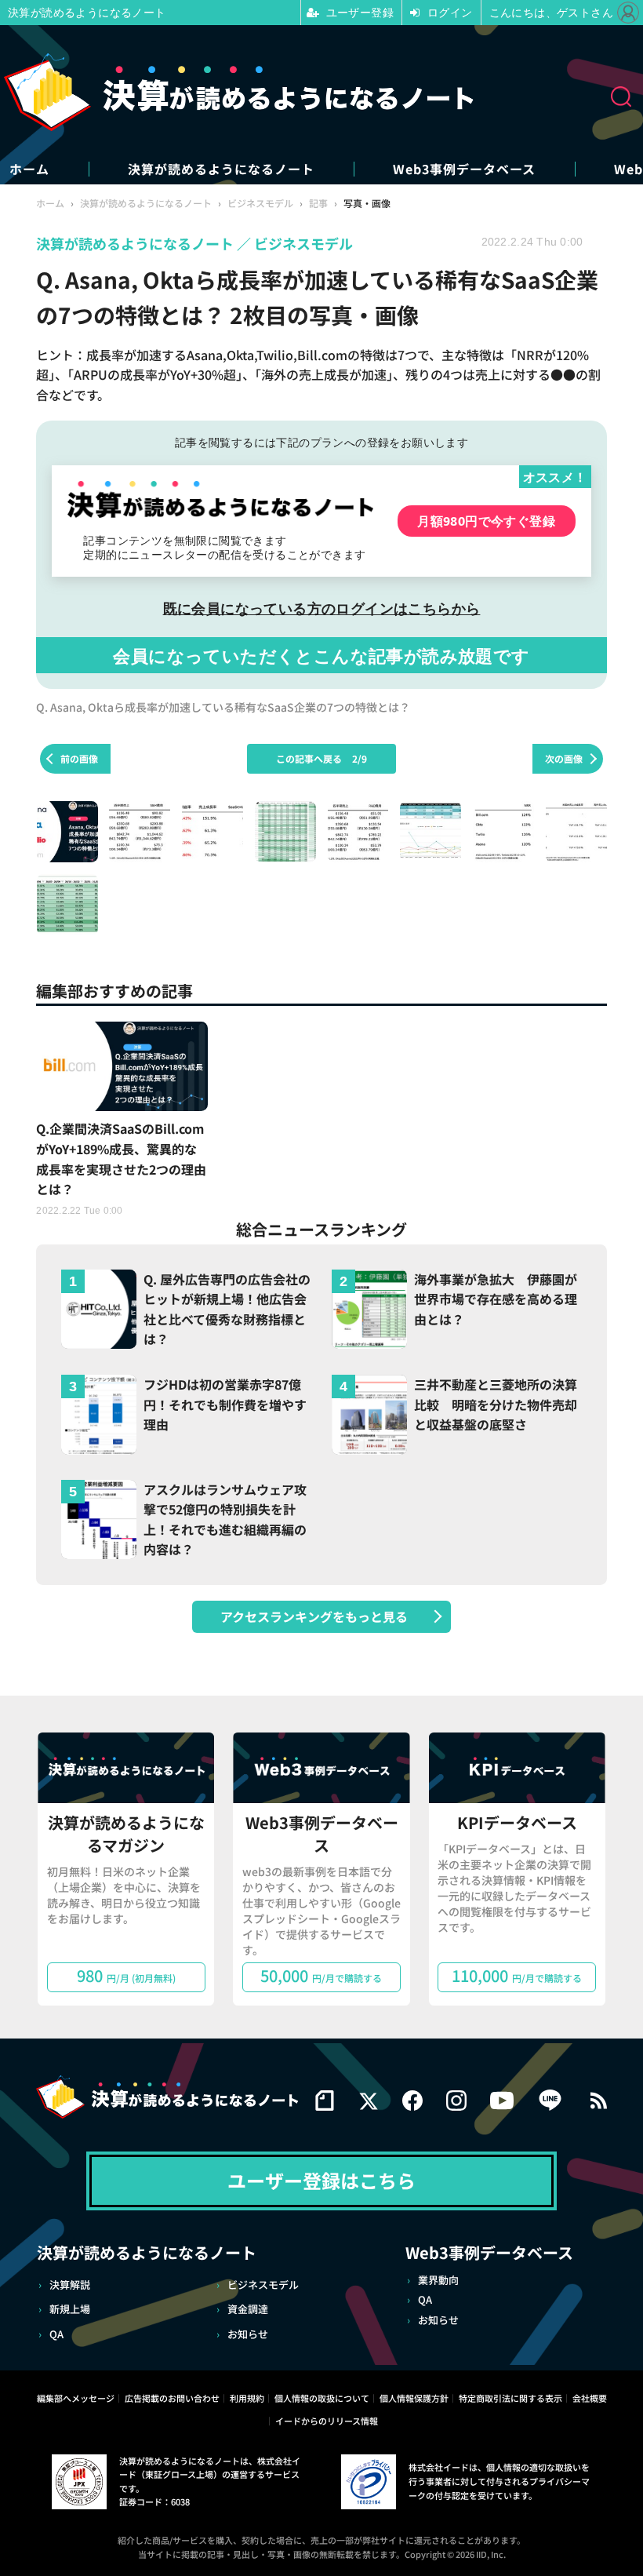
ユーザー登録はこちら (321, 2180)
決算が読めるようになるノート (221, 169)
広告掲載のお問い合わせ (172, 2398)
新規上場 (70, 2309)
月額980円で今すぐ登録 (486, 521)
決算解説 (70, 2285)
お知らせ (248, 2334)
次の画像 (564, 758)
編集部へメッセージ (76, 2398)
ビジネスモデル (263, 2285)
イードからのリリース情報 (327, 2421)
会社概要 (590, 2398)
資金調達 (248, 2309)
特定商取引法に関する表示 (510, 2398)
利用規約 (247, 2398)
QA (56, 2334)
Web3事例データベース (464, 169)
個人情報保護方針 (414, 2398)
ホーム (29, 169)
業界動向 (438, 2280)
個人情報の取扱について (322, 2398)
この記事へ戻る (321, 758)
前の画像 (79, 758)
